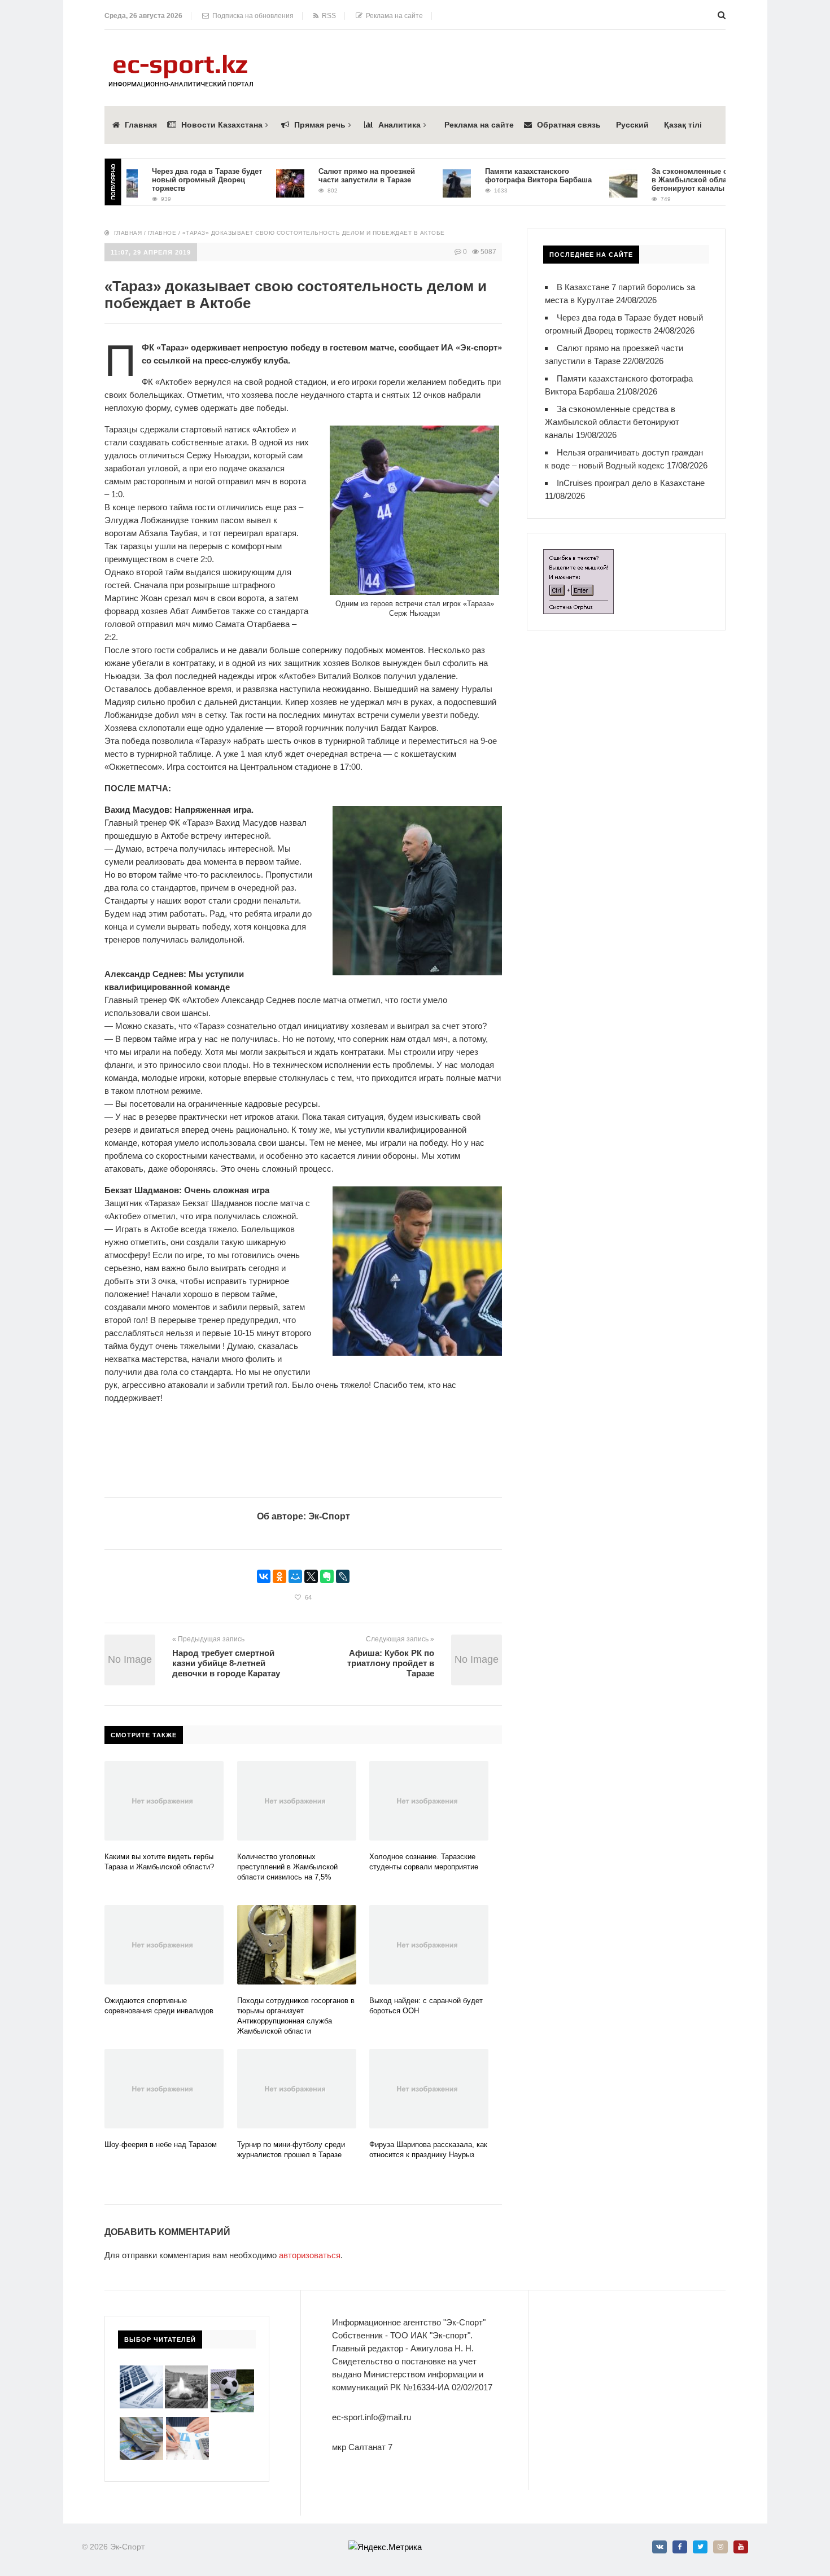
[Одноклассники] (279, 1576)
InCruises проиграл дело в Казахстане (631, 483)
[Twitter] (700, 2547)
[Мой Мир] (295, 1576)
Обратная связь (569, 125)
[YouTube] (741, 2547)
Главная (141, 125)
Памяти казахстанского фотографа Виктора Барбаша (504, 176)
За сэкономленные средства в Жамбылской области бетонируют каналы (669, 180)
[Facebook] (680, 2547)
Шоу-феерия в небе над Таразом (161, 2145)
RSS (327, 16)
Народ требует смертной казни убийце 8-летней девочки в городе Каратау (226, 1663)
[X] (311, 1576)
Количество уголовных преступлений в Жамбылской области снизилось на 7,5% (287, 1867)
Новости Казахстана (222, 125)
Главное (162, 233)
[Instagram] (720, 2547)
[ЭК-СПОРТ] (181, 58)
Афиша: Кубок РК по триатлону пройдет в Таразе (391, 1663)
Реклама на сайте (393, 16)
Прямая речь (320, 125)
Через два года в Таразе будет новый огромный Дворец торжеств (172, 180)
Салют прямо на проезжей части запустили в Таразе (332, 176)
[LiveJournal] (343, 1576)
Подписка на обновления (251, 16)
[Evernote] (327, 1576)
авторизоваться (310, 2255)
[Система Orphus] (578, 556)
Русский (632, 125)
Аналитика (399, 125)
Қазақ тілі (683, 125)
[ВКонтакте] (264, 1576)
